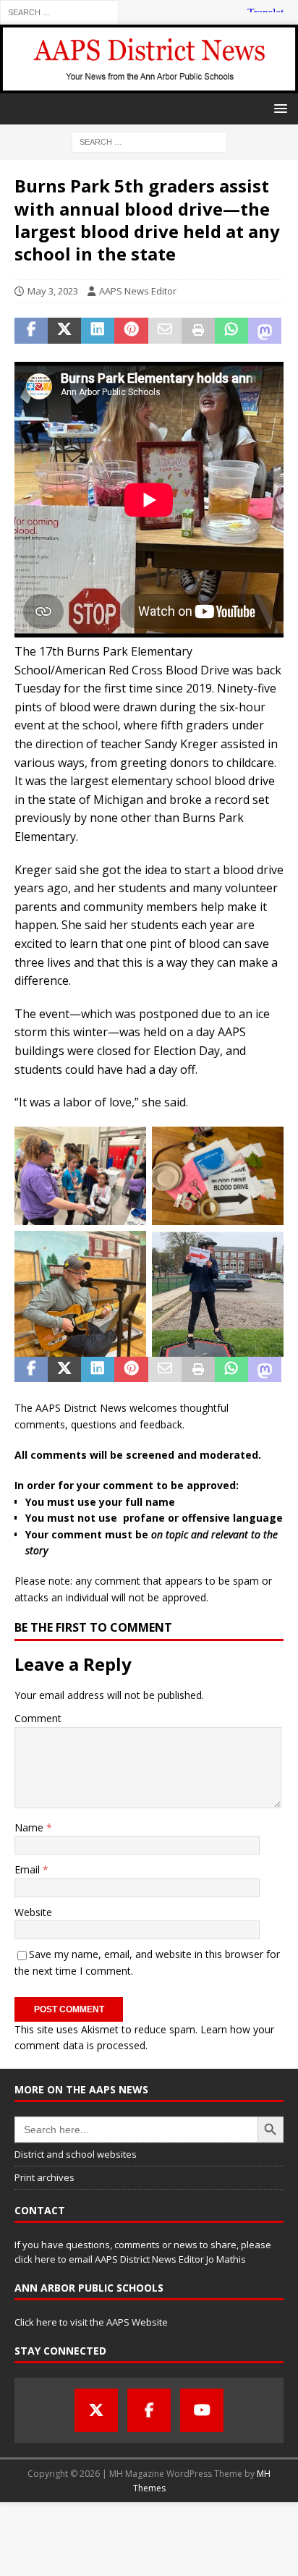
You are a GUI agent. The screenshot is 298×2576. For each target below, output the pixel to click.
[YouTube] (202, 2410)
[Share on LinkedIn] (98, 331)
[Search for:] (59, 11)
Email (29, 1869)
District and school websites (76, 2154)
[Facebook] (149, 2410)
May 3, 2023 (53, 291)
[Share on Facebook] (31, 331)
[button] (278, 108)
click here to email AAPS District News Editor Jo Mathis (130, 2259)
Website (33, 1912)
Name (30, 1827)
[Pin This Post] (131, 331)
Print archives (44, 2177)
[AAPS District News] (149, 85)
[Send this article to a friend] (165, 331)
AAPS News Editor (138, 291)
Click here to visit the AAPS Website (91, 2322)
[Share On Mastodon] (265, 331)
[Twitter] (96, 2410)
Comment (38, 1718)
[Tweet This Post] (64, 331)
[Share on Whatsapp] (231, 331)
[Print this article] (198, 331)
